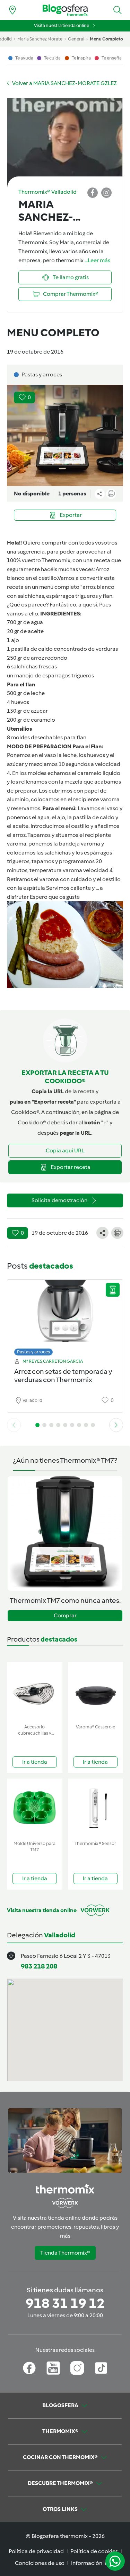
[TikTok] (101, 2368)
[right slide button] (116, 1425)
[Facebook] (29, 2368)
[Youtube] (53, 2368)
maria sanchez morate (40, 39)
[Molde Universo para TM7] (35, 1808)
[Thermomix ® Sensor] (96, 1808)
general (76, 39)
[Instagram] (77, 2368)
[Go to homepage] (65, 10)
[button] (118, 10)
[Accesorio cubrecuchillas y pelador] (35, 1692)
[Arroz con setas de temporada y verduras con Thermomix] (65, 1316)
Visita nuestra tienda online (62, 25)
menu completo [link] (106, 39)
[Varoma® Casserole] (96, 1692)
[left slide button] (14, 1425)
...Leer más (97, 260)
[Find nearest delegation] (12, 10)
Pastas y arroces (33, 1352)
